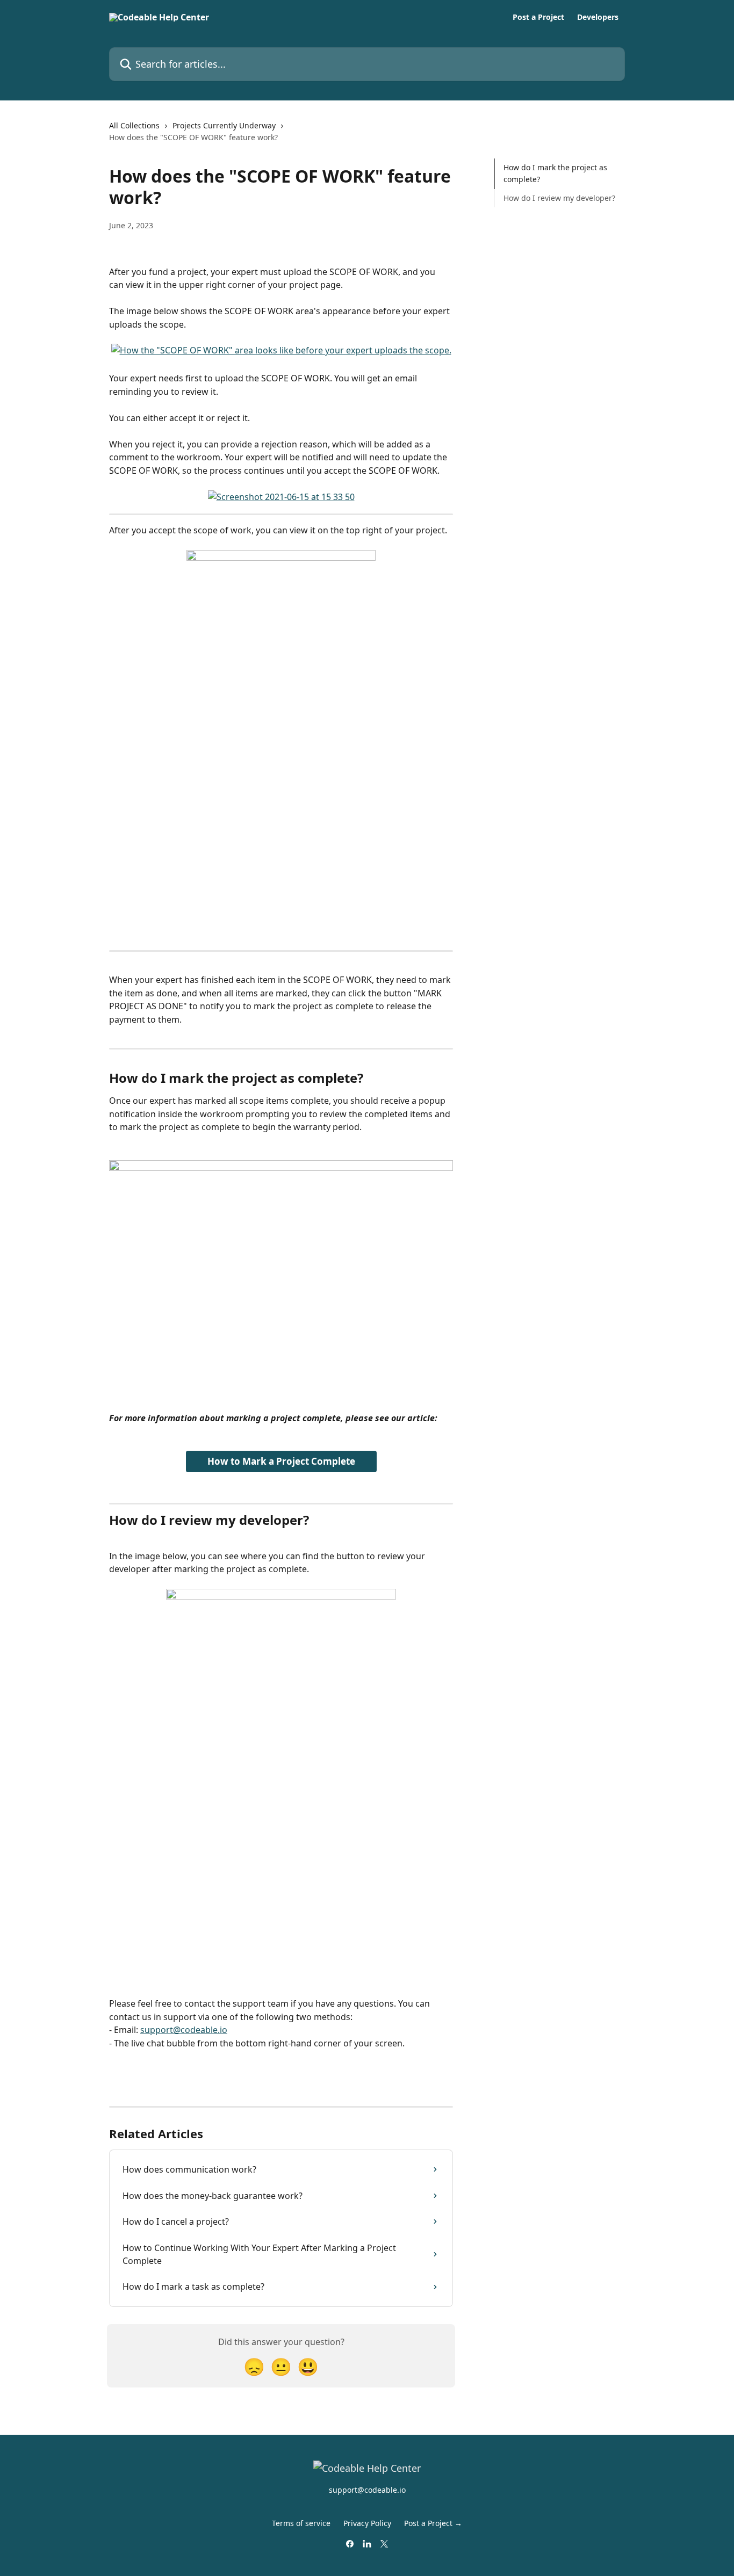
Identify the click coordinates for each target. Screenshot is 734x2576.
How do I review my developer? (559, 198)
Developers (598, 17)
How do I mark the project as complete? (555, 173)
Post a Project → (433, 2523)
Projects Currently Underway (224, 125)
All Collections (134, 125)
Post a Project (538, 17)
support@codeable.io (184, 2030)
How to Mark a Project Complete (281, 1461)
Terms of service (301, 2523)
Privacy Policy (367, 2523)
